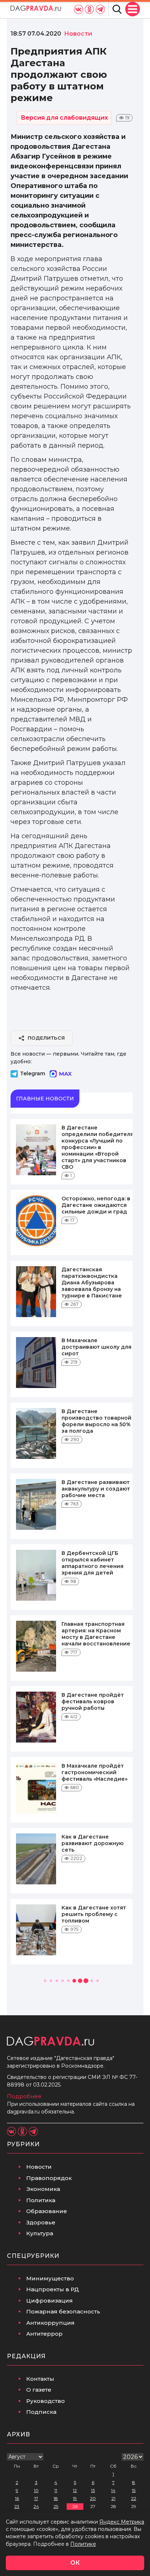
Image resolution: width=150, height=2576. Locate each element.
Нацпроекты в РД (53, 2289)
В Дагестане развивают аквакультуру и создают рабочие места (96, 1489)
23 (17, 2506)
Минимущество (50, 2278)
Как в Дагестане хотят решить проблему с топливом (94, 1914)
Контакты (40, 2379)
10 (36, 2490)
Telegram (33, 1073)
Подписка (41, 2412)
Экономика (43, 2189)
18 (56, 2498)
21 (113, 2498)
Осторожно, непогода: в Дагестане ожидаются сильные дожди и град (96, 1205)
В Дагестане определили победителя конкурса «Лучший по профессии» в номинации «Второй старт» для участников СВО (98, 1147)
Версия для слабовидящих (64, 118)
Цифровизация (50, 2301)
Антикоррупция (50, 2323)
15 (134, 2490)
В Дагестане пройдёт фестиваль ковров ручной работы (93, 1701)
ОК (75, 2563)
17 (36, 2498)
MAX (65, 1074)
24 (36, 2506)
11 (56, 2490)
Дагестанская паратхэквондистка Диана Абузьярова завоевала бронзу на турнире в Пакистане (92, 1283)
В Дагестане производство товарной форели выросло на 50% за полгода (96, 1421)
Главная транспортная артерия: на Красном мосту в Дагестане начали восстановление (96, 1634)
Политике (83, 2544)
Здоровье (41, 2222)
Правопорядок (49, 2178)
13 (93, 2490)
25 (56, 2506)
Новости (39, 2167)
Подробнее (24, 2096)
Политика (41, 2200)
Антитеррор (44, 2334)
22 (134, 2498)
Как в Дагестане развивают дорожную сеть (92, 1843)
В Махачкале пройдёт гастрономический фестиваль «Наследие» (94, 1772)
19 (75, 2498)
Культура (40, 2233)
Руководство (46, 2401)
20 (93, 2498)
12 (75, 2490)
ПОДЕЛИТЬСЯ (46, 1038)
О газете (39, 2390)
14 (113, 2490)
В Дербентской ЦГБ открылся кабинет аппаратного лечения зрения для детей (92, 1563)
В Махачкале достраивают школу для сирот (96, 1347)
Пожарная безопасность (63, 2311)
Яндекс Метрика (122, 2522)
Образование (47, 2211)
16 (17, 2498)
